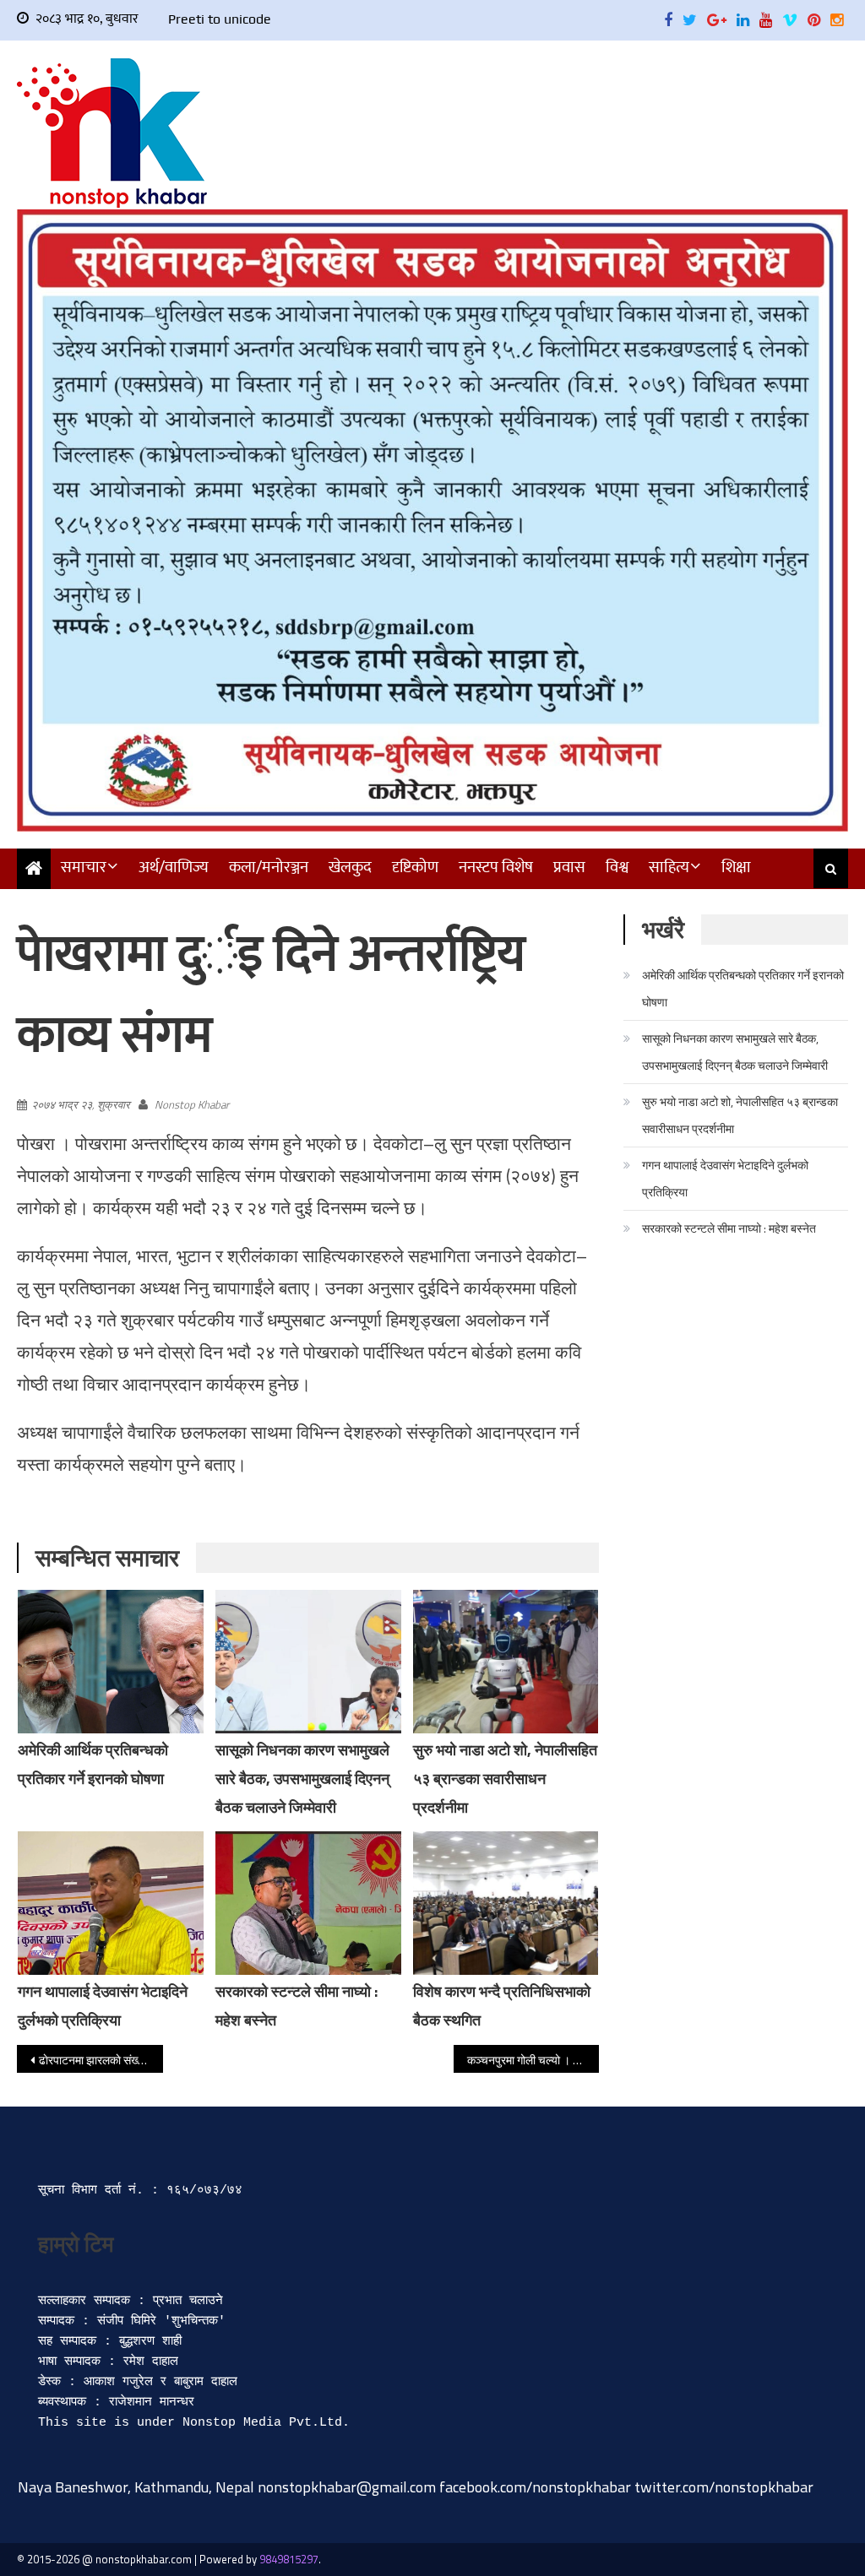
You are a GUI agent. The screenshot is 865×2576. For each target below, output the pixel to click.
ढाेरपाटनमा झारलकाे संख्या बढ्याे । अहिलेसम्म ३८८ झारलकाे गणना (101, 2060)
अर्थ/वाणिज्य (174, 868)
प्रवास (569, 868)
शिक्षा (736, 868)
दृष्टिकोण (415, 868)
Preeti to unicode (220, 19)
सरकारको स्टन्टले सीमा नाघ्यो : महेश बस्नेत (729, 1228)
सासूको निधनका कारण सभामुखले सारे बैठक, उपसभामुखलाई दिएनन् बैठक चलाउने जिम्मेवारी (302, 1779)
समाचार (84, 868)
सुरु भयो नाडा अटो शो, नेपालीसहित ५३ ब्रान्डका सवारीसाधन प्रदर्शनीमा (505, 1779)
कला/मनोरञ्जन (269, 868)
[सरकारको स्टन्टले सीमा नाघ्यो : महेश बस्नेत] (308, 1914)
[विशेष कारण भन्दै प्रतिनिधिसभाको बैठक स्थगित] (506, 1903)
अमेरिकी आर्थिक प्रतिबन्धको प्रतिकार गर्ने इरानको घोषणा (743, 988)
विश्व (617, 868)
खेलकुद (350, 868)
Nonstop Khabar (192, 1104)
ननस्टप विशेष (496, 868)
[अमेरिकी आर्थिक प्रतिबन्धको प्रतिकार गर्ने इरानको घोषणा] (111, 1662)
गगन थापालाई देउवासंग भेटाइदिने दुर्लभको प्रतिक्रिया (725, 1178)
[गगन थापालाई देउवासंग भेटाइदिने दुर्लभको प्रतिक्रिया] (111, 1903)
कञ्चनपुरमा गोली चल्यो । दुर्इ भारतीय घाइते (533, 2060)
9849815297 (289, 2559)
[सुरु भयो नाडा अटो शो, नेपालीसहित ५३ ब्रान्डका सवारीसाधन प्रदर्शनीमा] (506, 1662)
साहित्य (669, 868)
